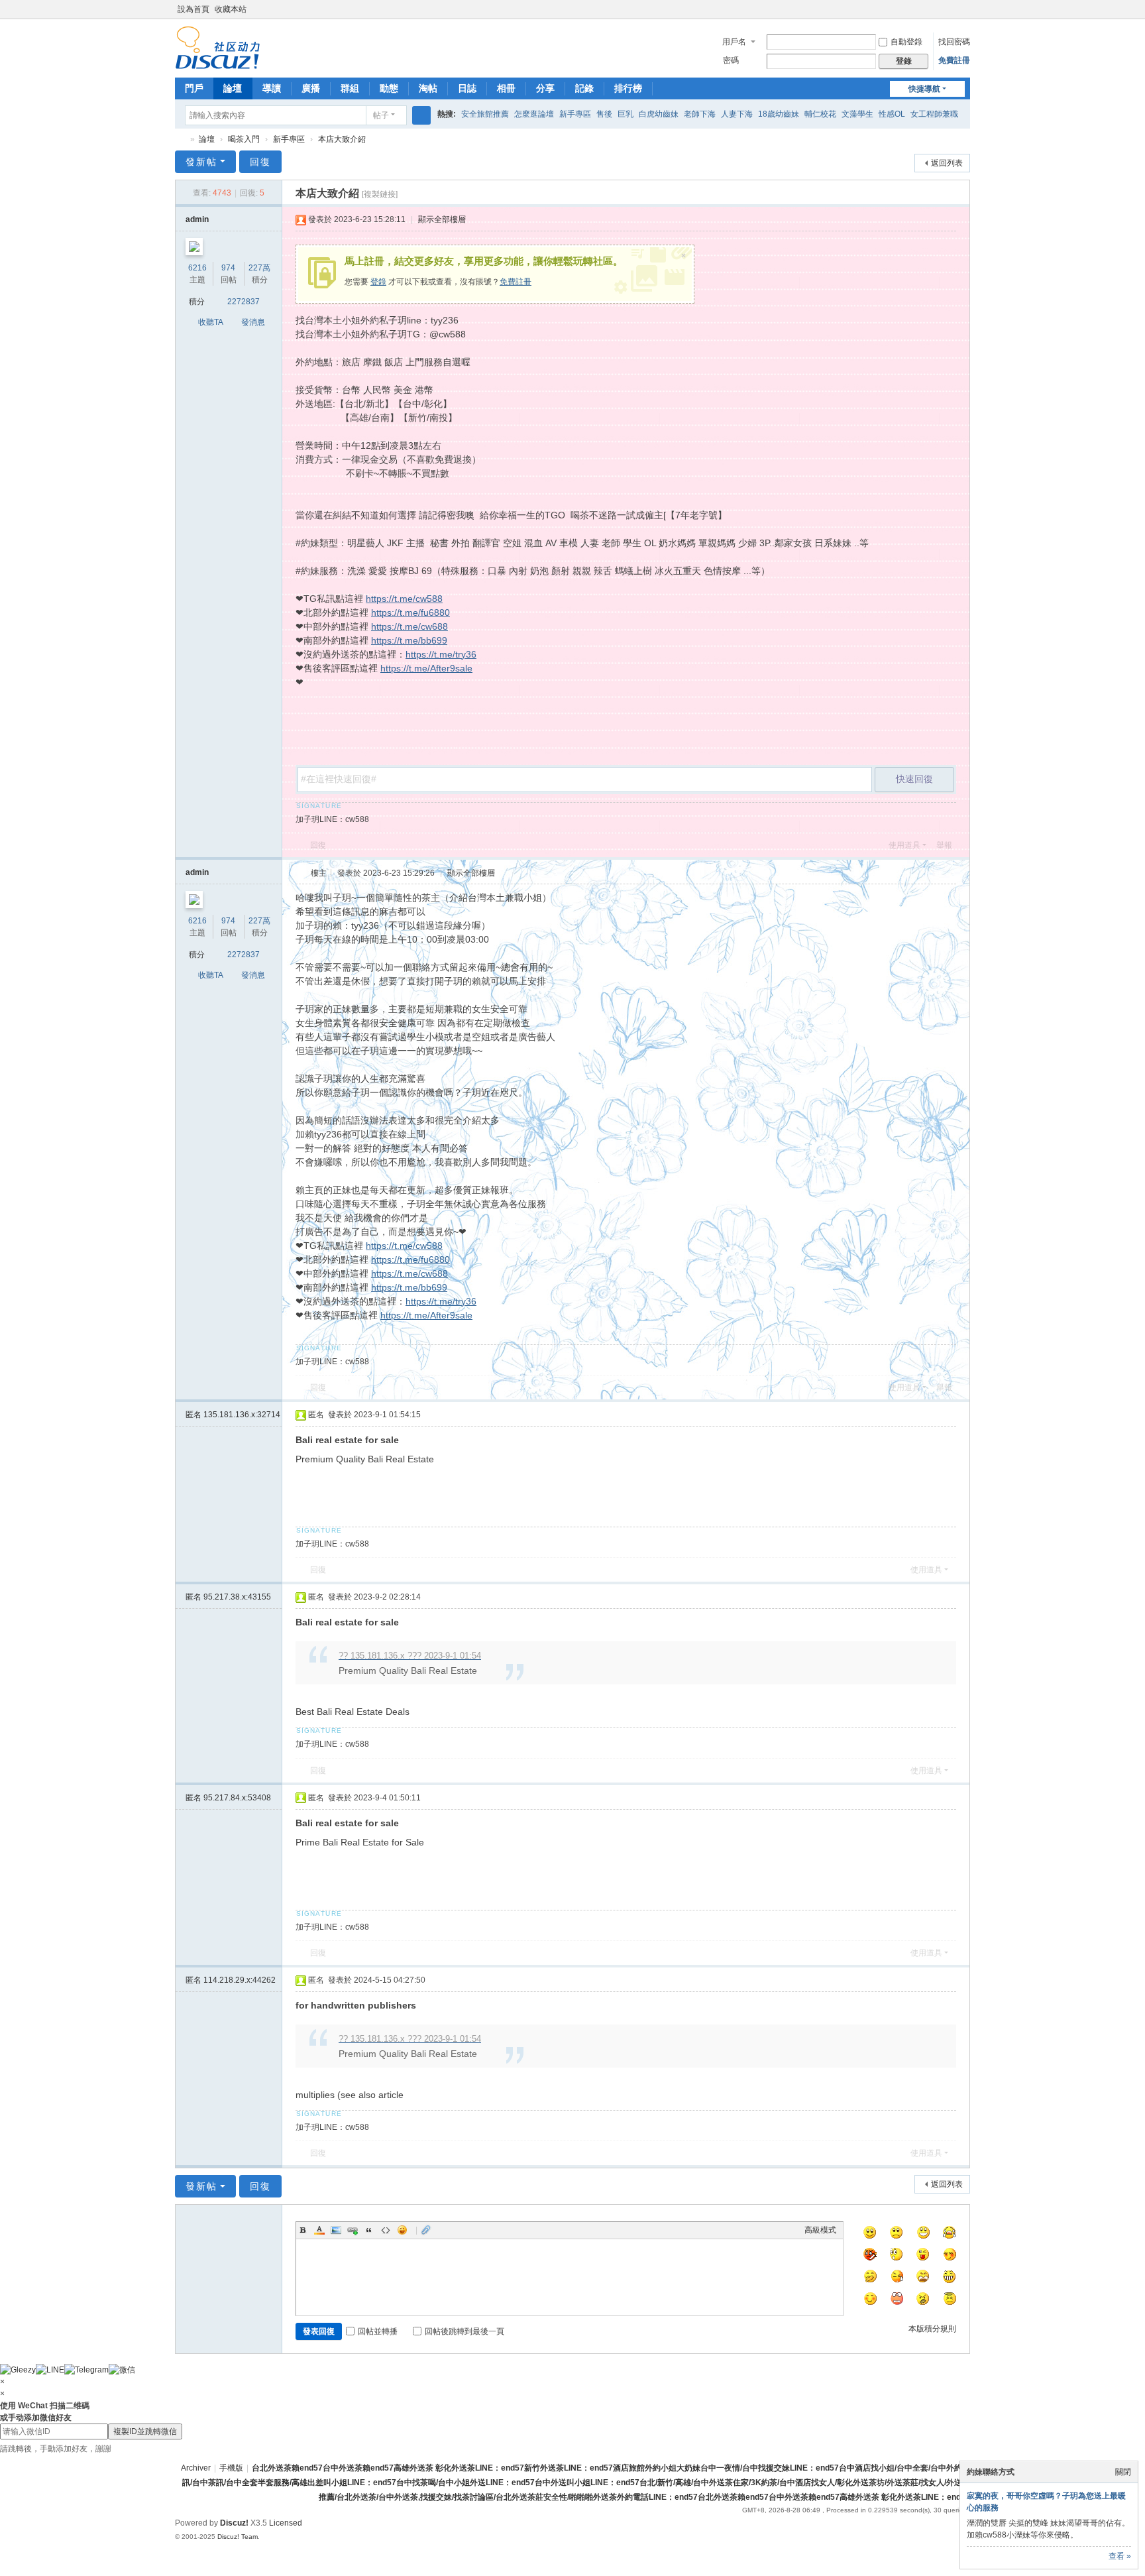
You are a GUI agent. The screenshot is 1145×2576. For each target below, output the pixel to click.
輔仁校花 (820, 114)
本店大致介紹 (342, 139)
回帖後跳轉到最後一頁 (464, 2331)
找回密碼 (954, 42)
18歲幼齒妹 (779, 114)
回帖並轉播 (378, 2331)
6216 (197, 268)
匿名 (233, 1415)
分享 (545, 88)
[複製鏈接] (380, 194)
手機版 (231, 2468)
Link (353, 2230)
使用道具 (904, 845)
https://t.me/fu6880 (410, 613)
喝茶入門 (244, 139)
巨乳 (626, 114)
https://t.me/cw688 (409, 626)
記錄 (584, 88)
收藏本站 (231, 9)
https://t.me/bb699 (409, 640)
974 (228, 268)
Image (336, 2230)
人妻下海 (737, 114)
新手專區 (575, 114)
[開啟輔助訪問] (952, 9)
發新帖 (201, 162)
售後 (604, 114)
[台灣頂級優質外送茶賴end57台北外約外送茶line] (218, 47)
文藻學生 (857, 114)
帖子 (381, 115)
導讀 (272, 88)
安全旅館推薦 (485, 114)
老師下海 (700, 114)
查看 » (1120, 2556)
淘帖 (428, 88)
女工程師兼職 (934, 114)
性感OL (892, 114)
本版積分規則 (932, 2329)
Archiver (196, 2468)
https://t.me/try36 (441, 654)
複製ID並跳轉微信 (145, 2431)
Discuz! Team (238, 2537)
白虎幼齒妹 (659, 114)
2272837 (244, 302)
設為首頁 (193, 9)
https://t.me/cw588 (404, 599)
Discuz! (234, 2523)
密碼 (731, 60)
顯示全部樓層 (442, 219)
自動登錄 (906, 42)
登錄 (378, 282)
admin (197, 219)
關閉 (1123, 2472)
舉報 (944, 845)
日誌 (467, 88)
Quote (369, 2230)
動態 (389, 88)
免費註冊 (954, 60)
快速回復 (914, 779)
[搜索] (421, 115)
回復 (260, 162)
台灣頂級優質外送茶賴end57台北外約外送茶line (180, 140)
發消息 (253, 322)
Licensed (286, 2523)
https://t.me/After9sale (426, 668)
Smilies (402, 2230)
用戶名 (734, 42)
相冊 (506, 88)
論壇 (233, 88)
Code (386, 2230)
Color (319, 2230)
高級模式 (820, 2230)
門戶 (194, 88)
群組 (350, 88)
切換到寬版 (964, 15)
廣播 (311, 88)
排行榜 (628, 88)
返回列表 (947, 163)
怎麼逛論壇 (534, 114)
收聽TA (211, 322)
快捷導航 (924, 89)
